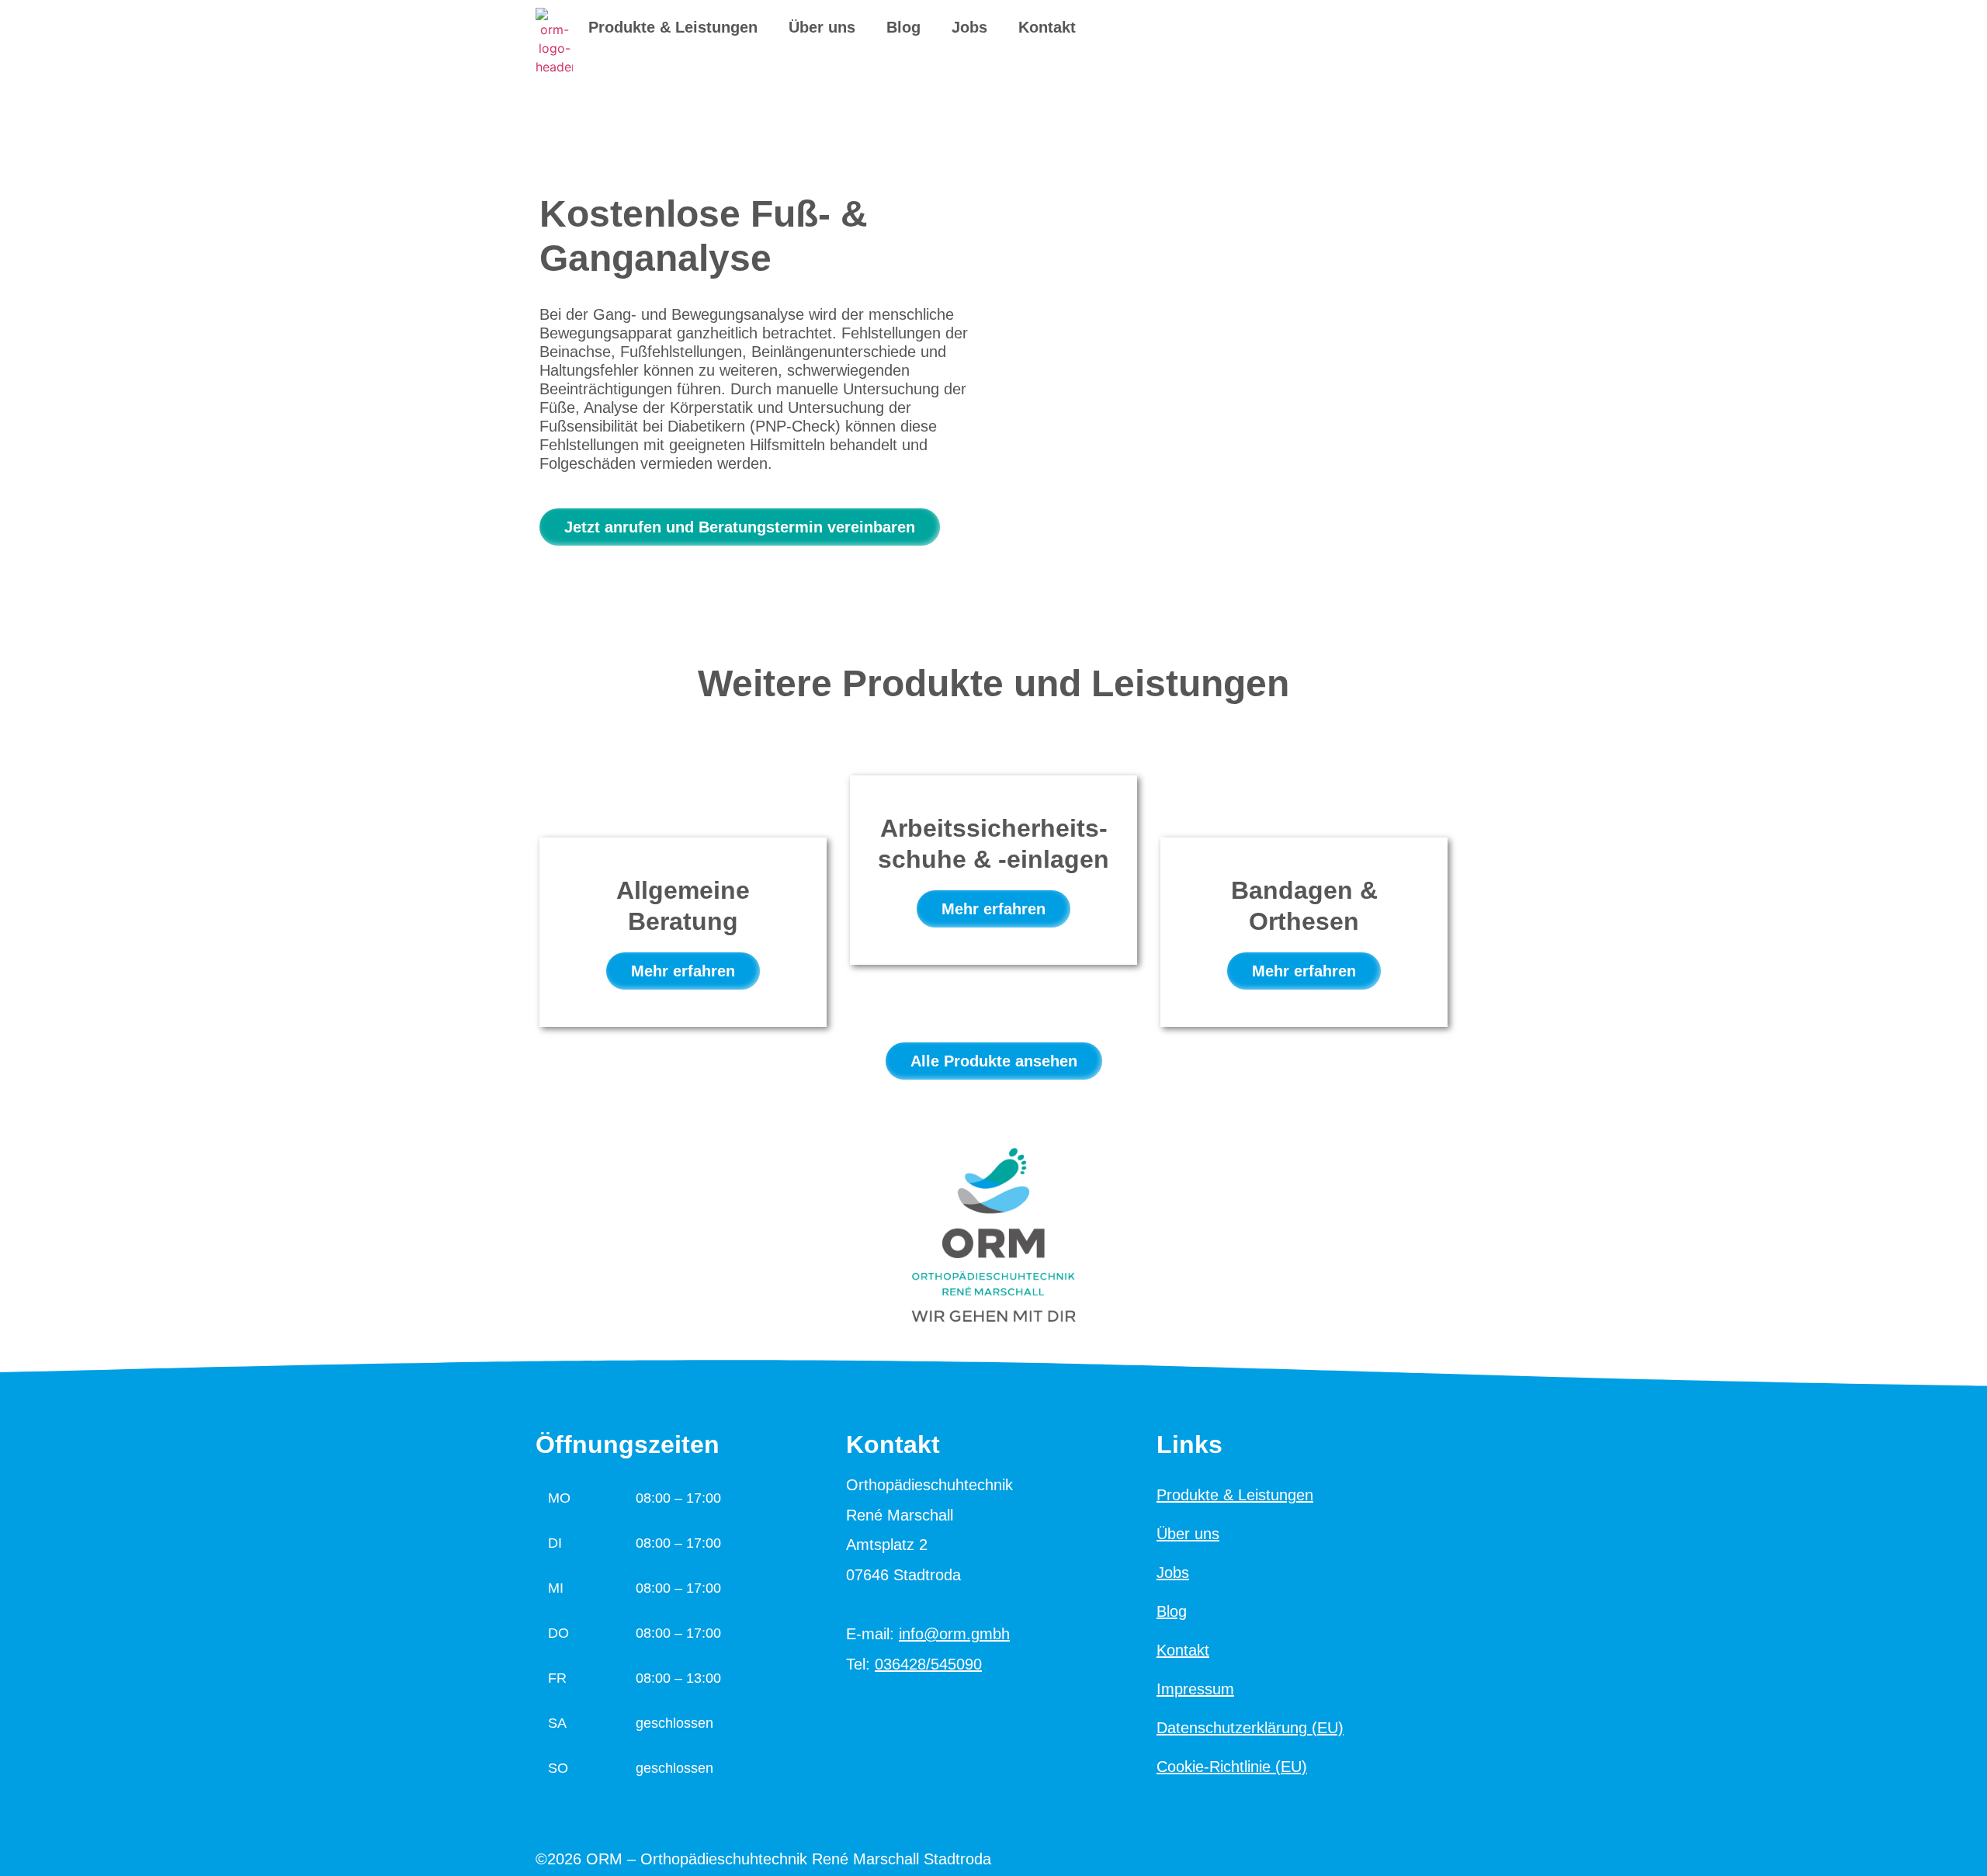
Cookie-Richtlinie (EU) (1232, 1767)
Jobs (969, 27)
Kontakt (1047, 27)
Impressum (1195, 1689)
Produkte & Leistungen (673, 27)
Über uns (822, 27)
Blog (903, 27)
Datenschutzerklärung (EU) (1250, 1728)
